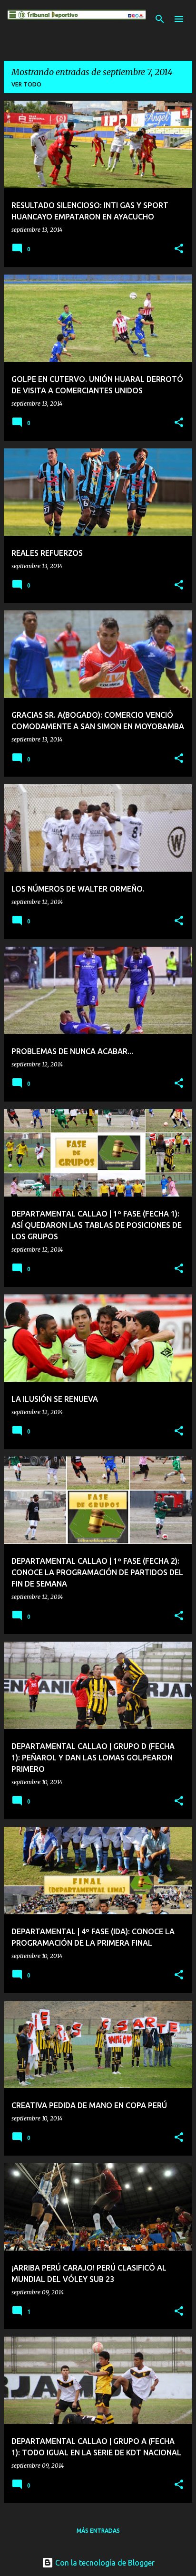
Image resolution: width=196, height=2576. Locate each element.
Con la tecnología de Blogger (104, 2563)
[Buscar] (160, 19)
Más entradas (98, 2531)
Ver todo (26, 84)
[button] (179, 249)
